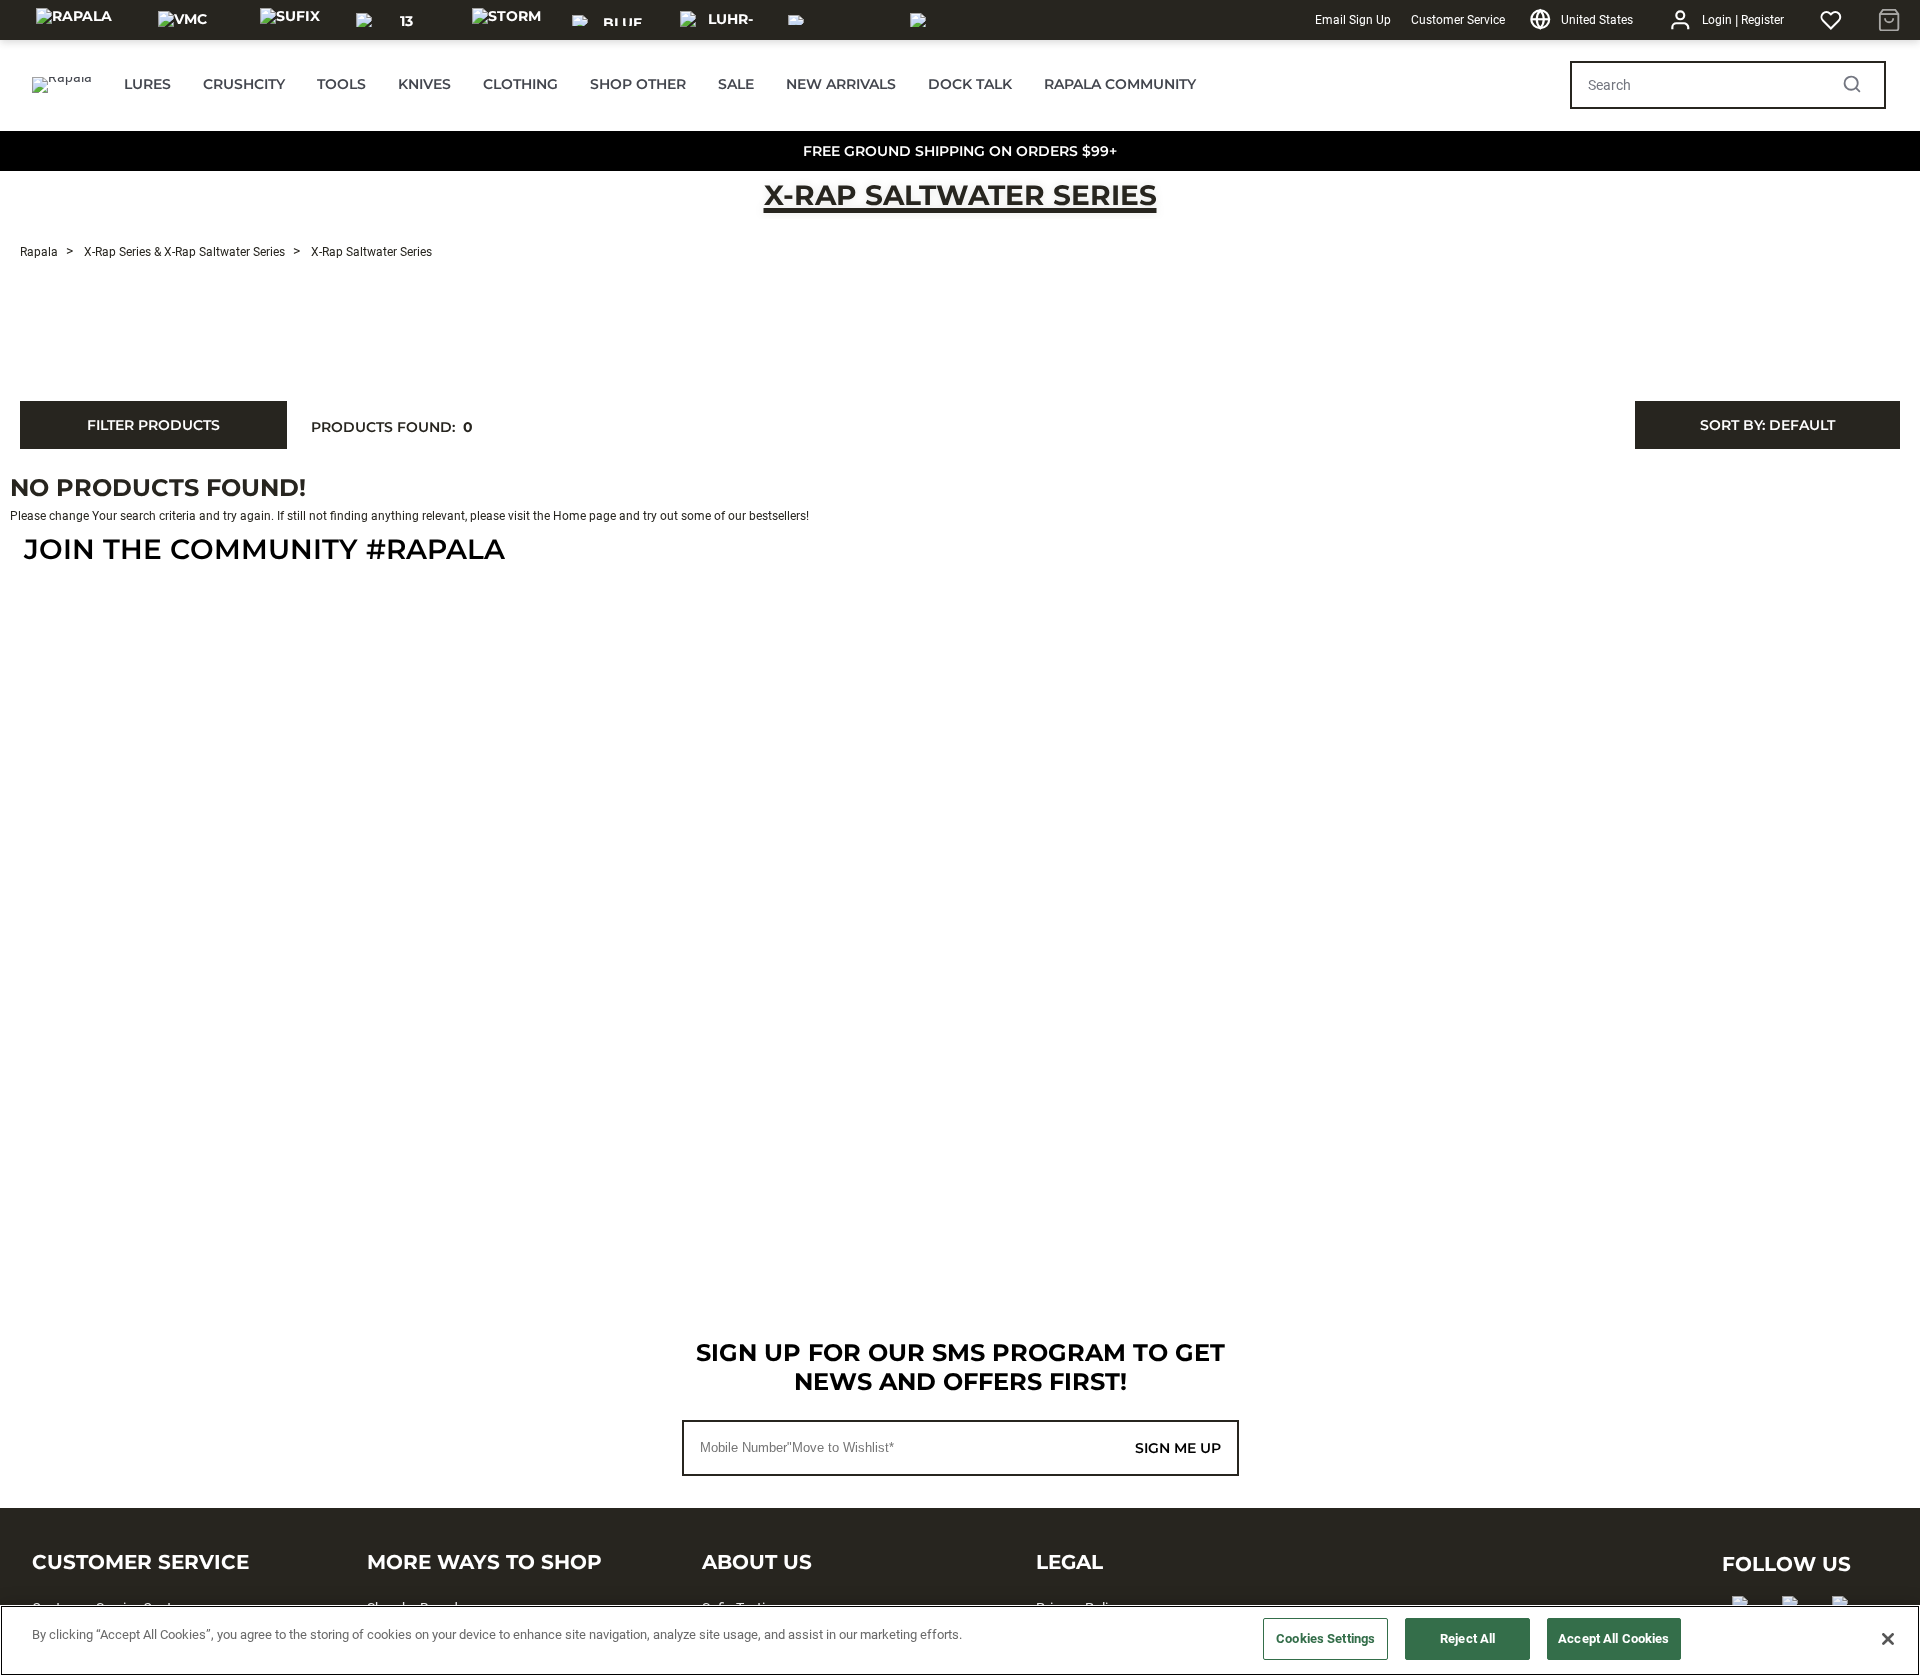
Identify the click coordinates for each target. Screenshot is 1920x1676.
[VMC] (182, 20)
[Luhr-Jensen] (722, 20)
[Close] (1888, 1639)
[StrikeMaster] (966, 20)
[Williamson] (837, 20)
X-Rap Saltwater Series (960, 195)
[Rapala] (74, 20)
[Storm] (506, 20)
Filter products (153, 425)
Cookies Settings (1325, 1638)
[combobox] (1767, 425)
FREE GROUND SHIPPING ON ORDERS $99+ (960, 151)
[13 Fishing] (398, 20)
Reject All (1467, 1638)
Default (1767, 425)
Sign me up (1178, 1448)
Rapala (39, 252)
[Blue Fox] (614, 20)
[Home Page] (62, 85)
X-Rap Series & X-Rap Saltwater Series (183, 252)
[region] (960, 1640)
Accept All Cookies (1613, 1638)
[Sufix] (290, 20)
